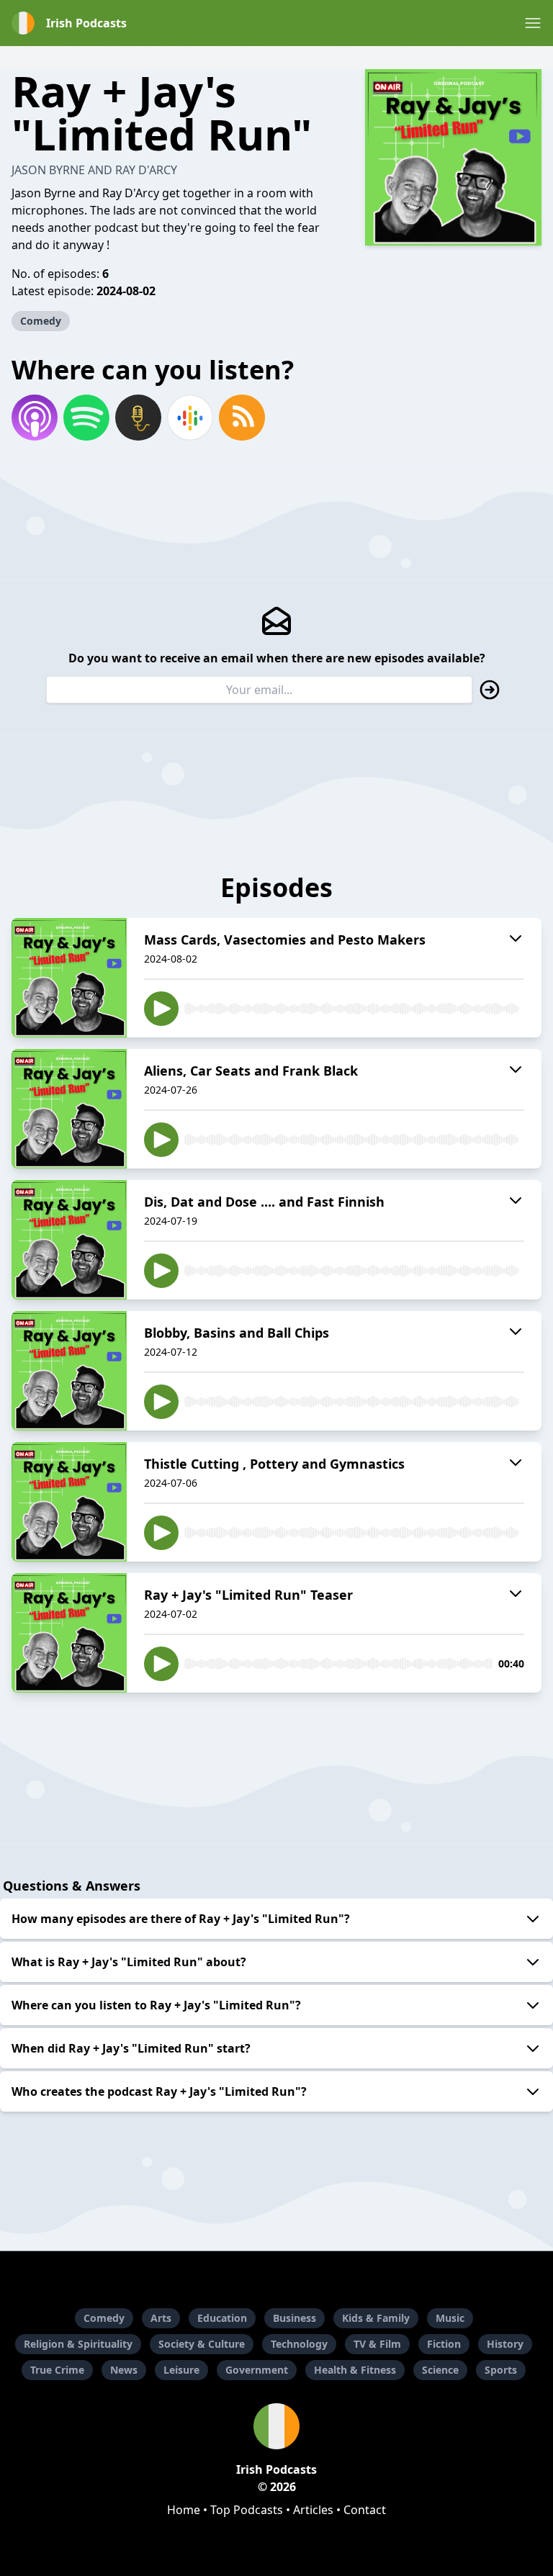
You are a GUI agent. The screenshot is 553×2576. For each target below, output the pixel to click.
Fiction (444, 2344)
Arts (161, 2318)
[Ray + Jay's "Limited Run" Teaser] (69, 1633)
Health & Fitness (355, 2370)
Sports (501, 2370)
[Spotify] (86, 418)
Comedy (41, 321)
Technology (299, 2344)
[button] (533, 23)
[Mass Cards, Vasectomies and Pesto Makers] (69, 978)
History (505, 2344)
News (124, 2370)
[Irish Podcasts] (276, 2426)
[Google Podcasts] (190, 418)
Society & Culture (202, 2344)
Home (184, 2510)
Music (450, 2318)
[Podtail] (138, 418)
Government (257, 2370)
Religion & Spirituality (78, 2344)
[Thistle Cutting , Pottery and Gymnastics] (69, 1502)
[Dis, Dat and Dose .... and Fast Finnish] (69, 1240)
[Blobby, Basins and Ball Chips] (69, 1371)
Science (440, 2370)
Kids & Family (376, 2318)
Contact (365, 2510)
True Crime (57, 2370)
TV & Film (377, 2344)
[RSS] (242, 418)
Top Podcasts (247, 2510)
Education (222, 2318)
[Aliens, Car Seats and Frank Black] (69, 1109)
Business (295, 2318)
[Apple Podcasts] (35, 418)
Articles (313, 2510)
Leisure (181, 2370)
